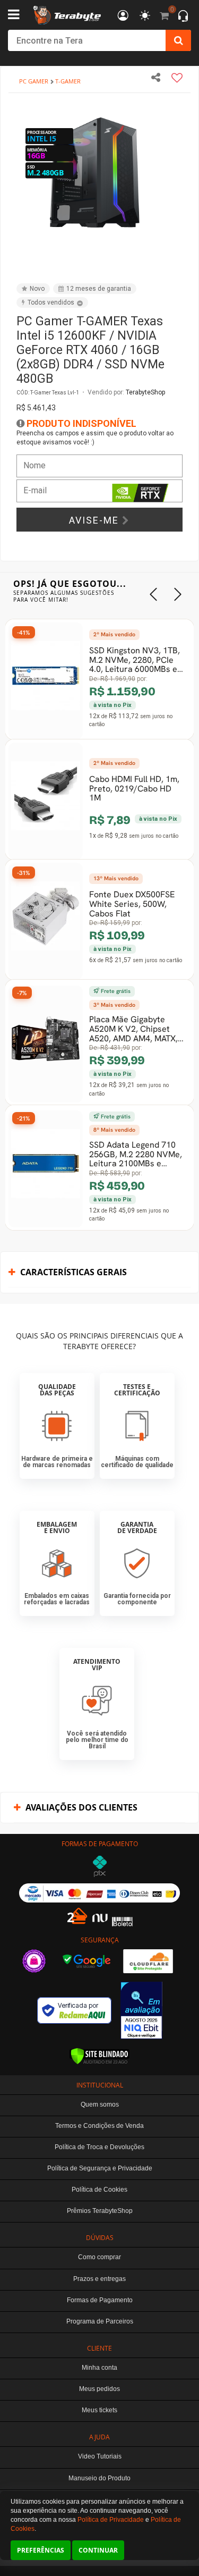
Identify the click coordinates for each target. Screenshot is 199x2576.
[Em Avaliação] (142, 2010)
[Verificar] (99, 2056)
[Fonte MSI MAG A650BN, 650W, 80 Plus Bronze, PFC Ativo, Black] (70, 1089)
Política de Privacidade (111, 2520)
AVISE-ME (96, 520)
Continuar (98, 2550)
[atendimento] (183, 17)
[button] (170, 113)
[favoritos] (145, 16)
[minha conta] (123, 16)
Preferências (41, 2550)
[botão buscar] (178, 40)
